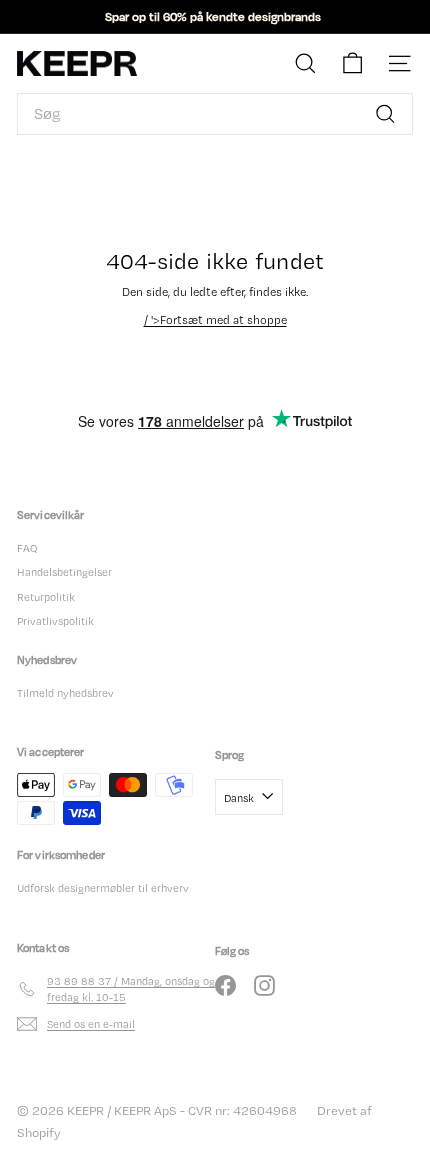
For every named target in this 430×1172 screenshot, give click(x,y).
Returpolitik (46, 597)
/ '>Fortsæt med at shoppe (215, 320)
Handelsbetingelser (64, 572)
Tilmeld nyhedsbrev (65, 693)
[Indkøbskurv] (352, 63)
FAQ (27, 548)
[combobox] (215, 114)
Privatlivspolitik (55, 621)
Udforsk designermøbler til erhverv (103, 888)
